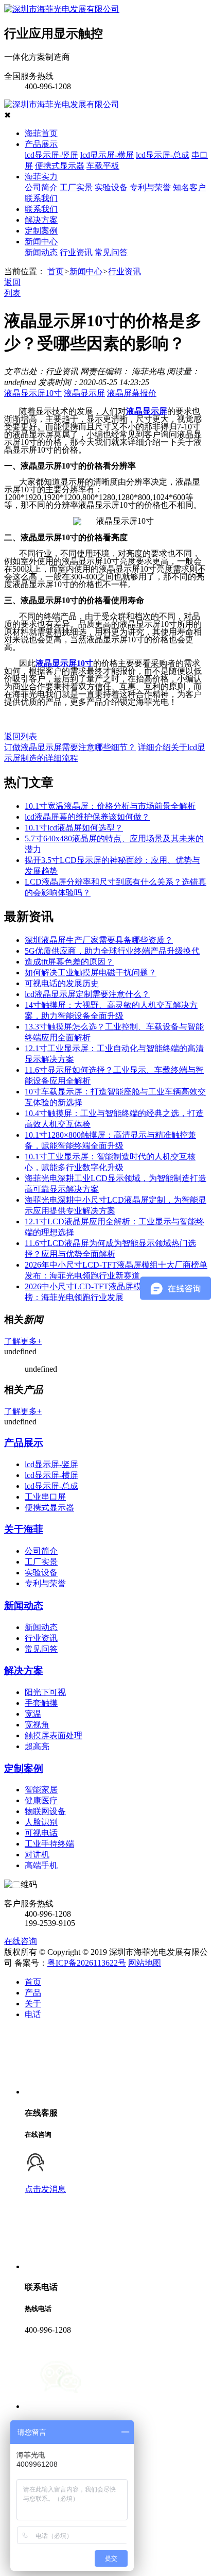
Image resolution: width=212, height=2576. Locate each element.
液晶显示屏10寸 (33, 393)
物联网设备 (45, 1811)
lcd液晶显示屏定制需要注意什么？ (87, 994)
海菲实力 (41, 177)
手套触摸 (41, 1703)
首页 (56, 271)
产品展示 (41, 144)
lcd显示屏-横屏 (107, 155)
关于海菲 (24, 1529)
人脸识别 (41, 1822)
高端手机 (41, 1865)
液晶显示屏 (84, 393)
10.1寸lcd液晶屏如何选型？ (74, 828)
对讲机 (37, 1855)
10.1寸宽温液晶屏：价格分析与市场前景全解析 (110, 806)
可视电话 (41, 1833)
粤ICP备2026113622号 (87, 1963)
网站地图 (145, 1963)
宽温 (33, 1714)
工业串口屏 (45, 1497)
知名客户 (189, 187)
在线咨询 (21, 1941)
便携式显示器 (60, 166)
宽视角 (37, 1725)
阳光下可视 (45, 1692)
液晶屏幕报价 (132, 393)
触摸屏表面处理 (54, 1735)
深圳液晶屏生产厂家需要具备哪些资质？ (99, 940)
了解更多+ (23, 1341)
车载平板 (103, 166)
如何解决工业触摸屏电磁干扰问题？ (91, 973)
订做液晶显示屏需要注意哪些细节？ (70, 747)
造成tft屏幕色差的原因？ (69, 962)
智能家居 (41, 1790)
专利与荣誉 (150, 187)
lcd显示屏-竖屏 (51, 155)
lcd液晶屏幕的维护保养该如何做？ (87, 817)
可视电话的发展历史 (62, 983)
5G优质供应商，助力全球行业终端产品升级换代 (112, 951)
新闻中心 (41, 242)
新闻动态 (41, 252)
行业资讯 (76, 252)
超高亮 (37, 1746)
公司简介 (41, 187)
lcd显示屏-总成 (163, 155)
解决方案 (41, 220)
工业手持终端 (49, 1844)
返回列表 (21, 736)
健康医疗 (41, 1800)
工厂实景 (76, 187)
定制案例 (41, 231)
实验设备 (111, 187)
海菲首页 (41, 133)
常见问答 (111, 252)
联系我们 (41, 198)
